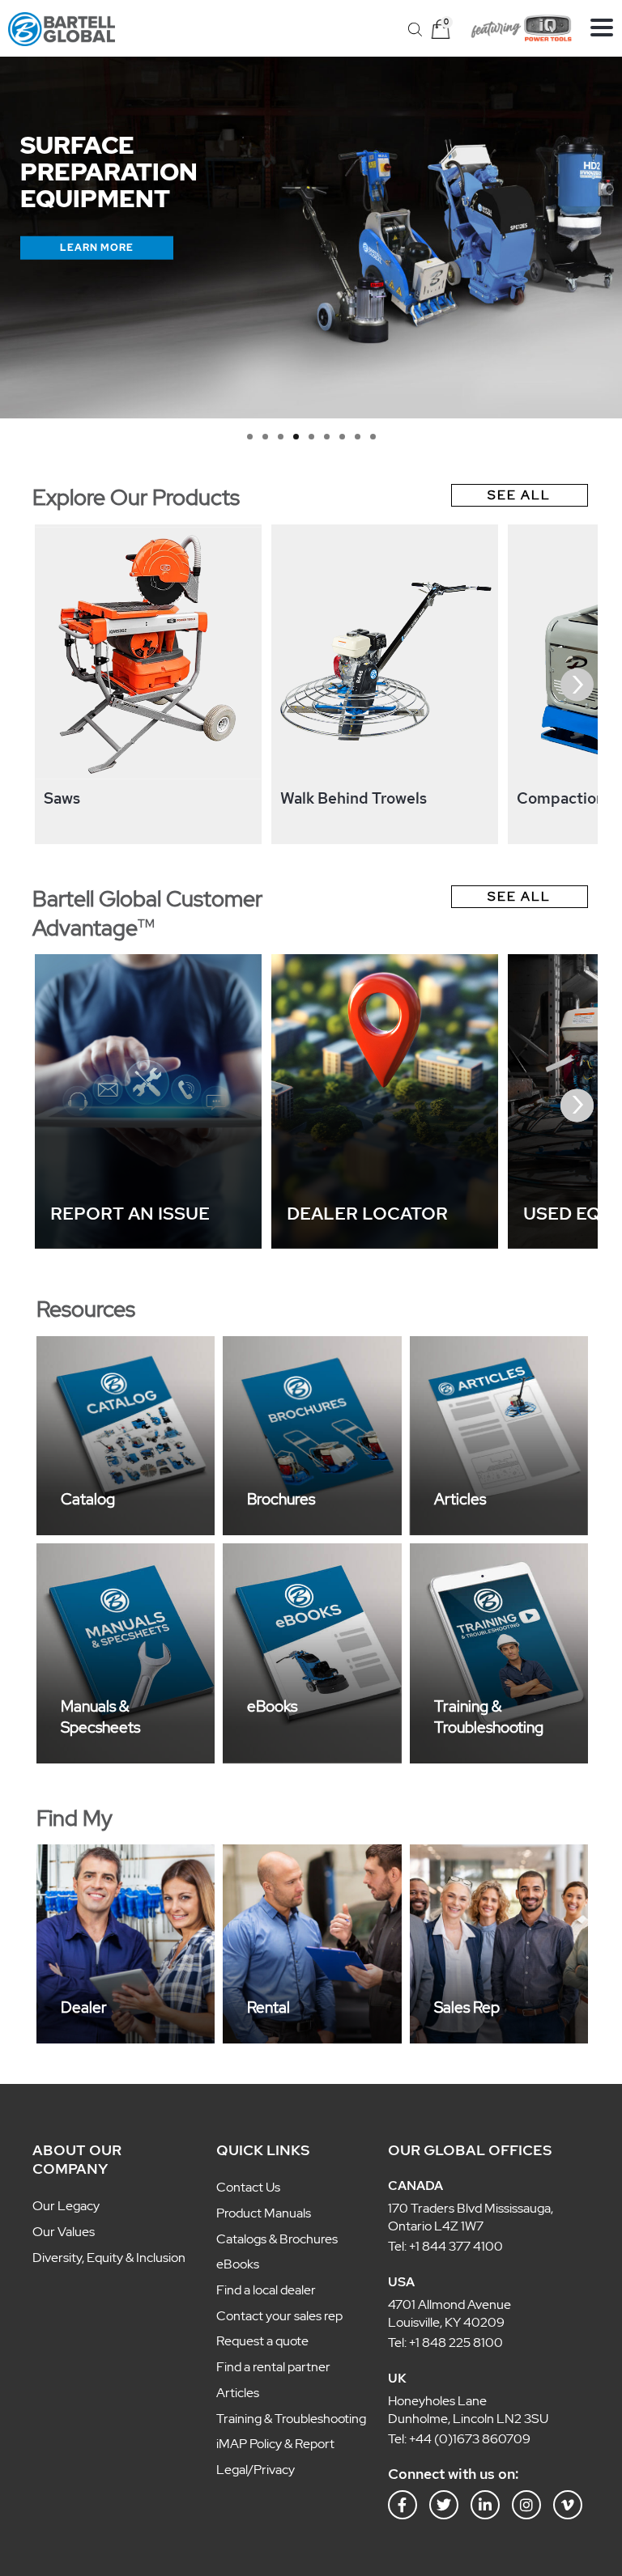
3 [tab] (281, 437)
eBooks (272, 1706)
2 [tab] (265, 437)
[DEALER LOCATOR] (385, 1244)
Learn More (97, 247)
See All (519, 495)
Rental (268, 2007)
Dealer (84, 2007)
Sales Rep (467, 2007)
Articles (460, 1499)
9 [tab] (373, 437)
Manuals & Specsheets (100, 1717)
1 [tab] (250, 437)
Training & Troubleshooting (489, 1717)
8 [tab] (358, 437)
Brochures (281, 1499)
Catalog (88, 1499)
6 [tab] (327, 437)
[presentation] (45, 685)
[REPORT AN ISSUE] (148, 1244)
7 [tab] (342, 437)
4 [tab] (296, 437)
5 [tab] (311, 437)
